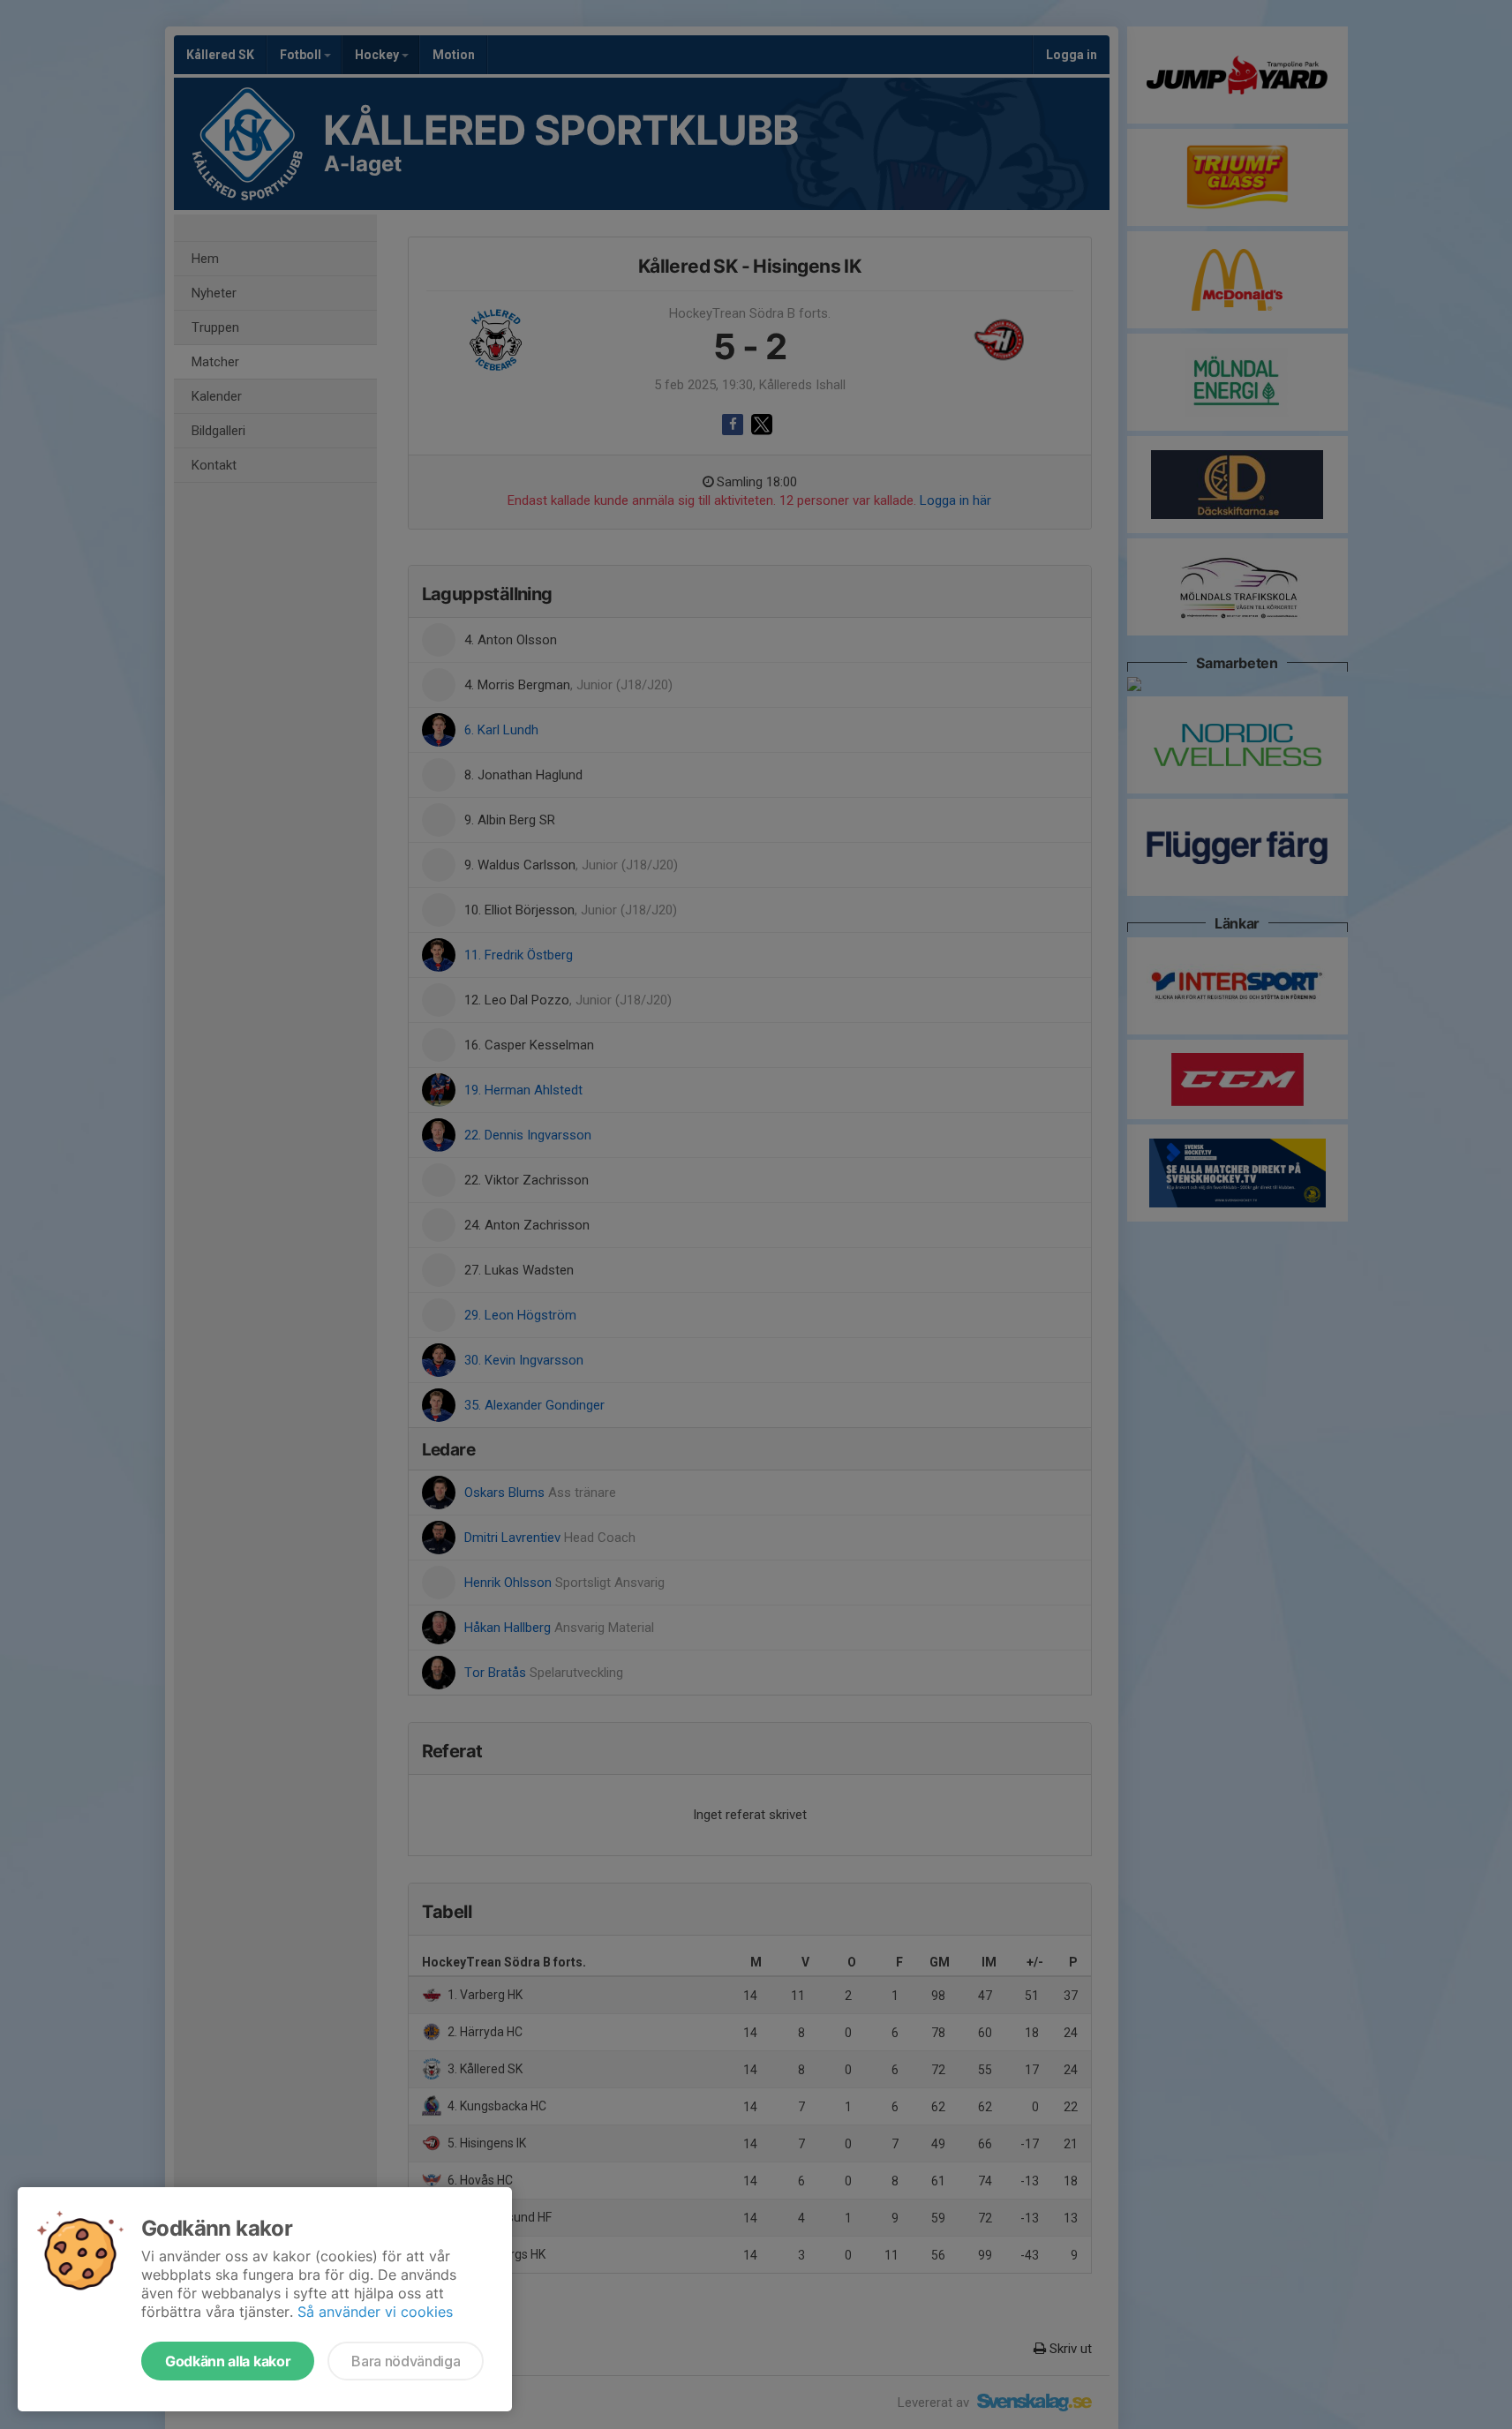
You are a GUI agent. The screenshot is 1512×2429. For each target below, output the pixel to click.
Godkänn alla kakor (228, 2361)
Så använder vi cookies (375, 2312)
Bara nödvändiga (406, 2361)
